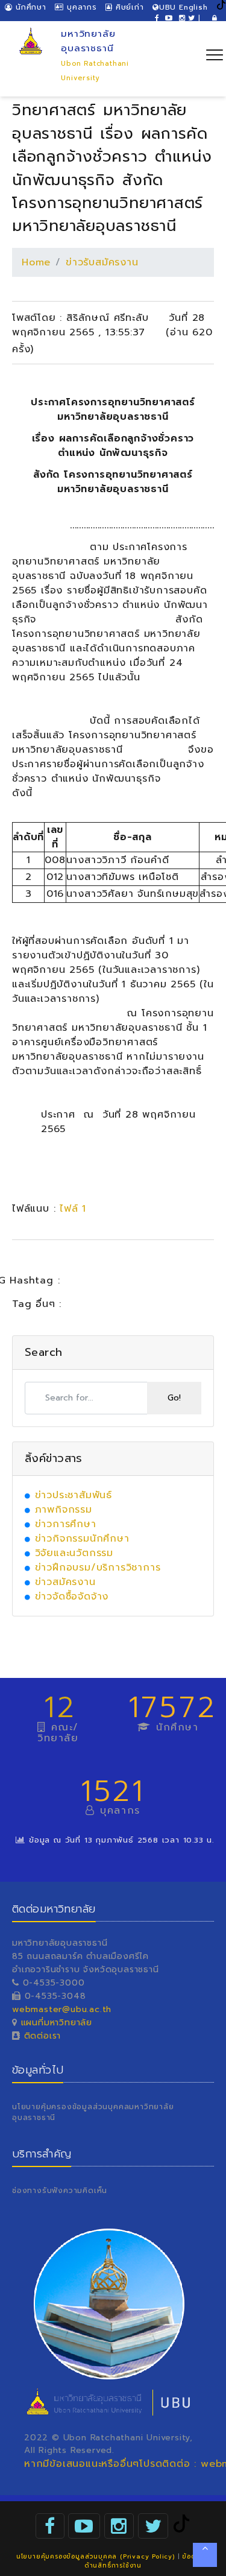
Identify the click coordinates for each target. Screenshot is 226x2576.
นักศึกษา (29, 7)
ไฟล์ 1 (73, 1209)
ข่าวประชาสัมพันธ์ (74, 1495)
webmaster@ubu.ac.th (62, 2009)
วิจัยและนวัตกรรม (74, 1553)
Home (36, 262)
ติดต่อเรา (41, 2036)
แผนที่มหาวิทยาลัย (57, 2023)
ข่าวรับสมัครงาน (102, 262)
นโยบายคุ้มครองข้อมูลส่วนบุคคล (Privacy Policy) (96, 2556)
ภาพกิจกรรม (64, 1510)
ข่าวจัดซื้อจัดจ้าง (72, 1597)
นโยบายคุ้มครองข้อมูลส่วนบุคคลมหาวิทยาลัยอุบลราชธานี (93, 2112)
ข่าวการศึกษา (66, 1524)
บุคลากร (80, 7)
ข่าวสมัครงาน (65, 1582)
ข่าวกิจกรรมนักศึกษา (82, 1539)
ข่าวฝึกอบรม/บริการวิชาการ (98, 1568)
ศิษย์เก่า (128, 7)
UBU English (184, 7)
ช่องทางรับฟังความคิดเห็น (60, 2191)
